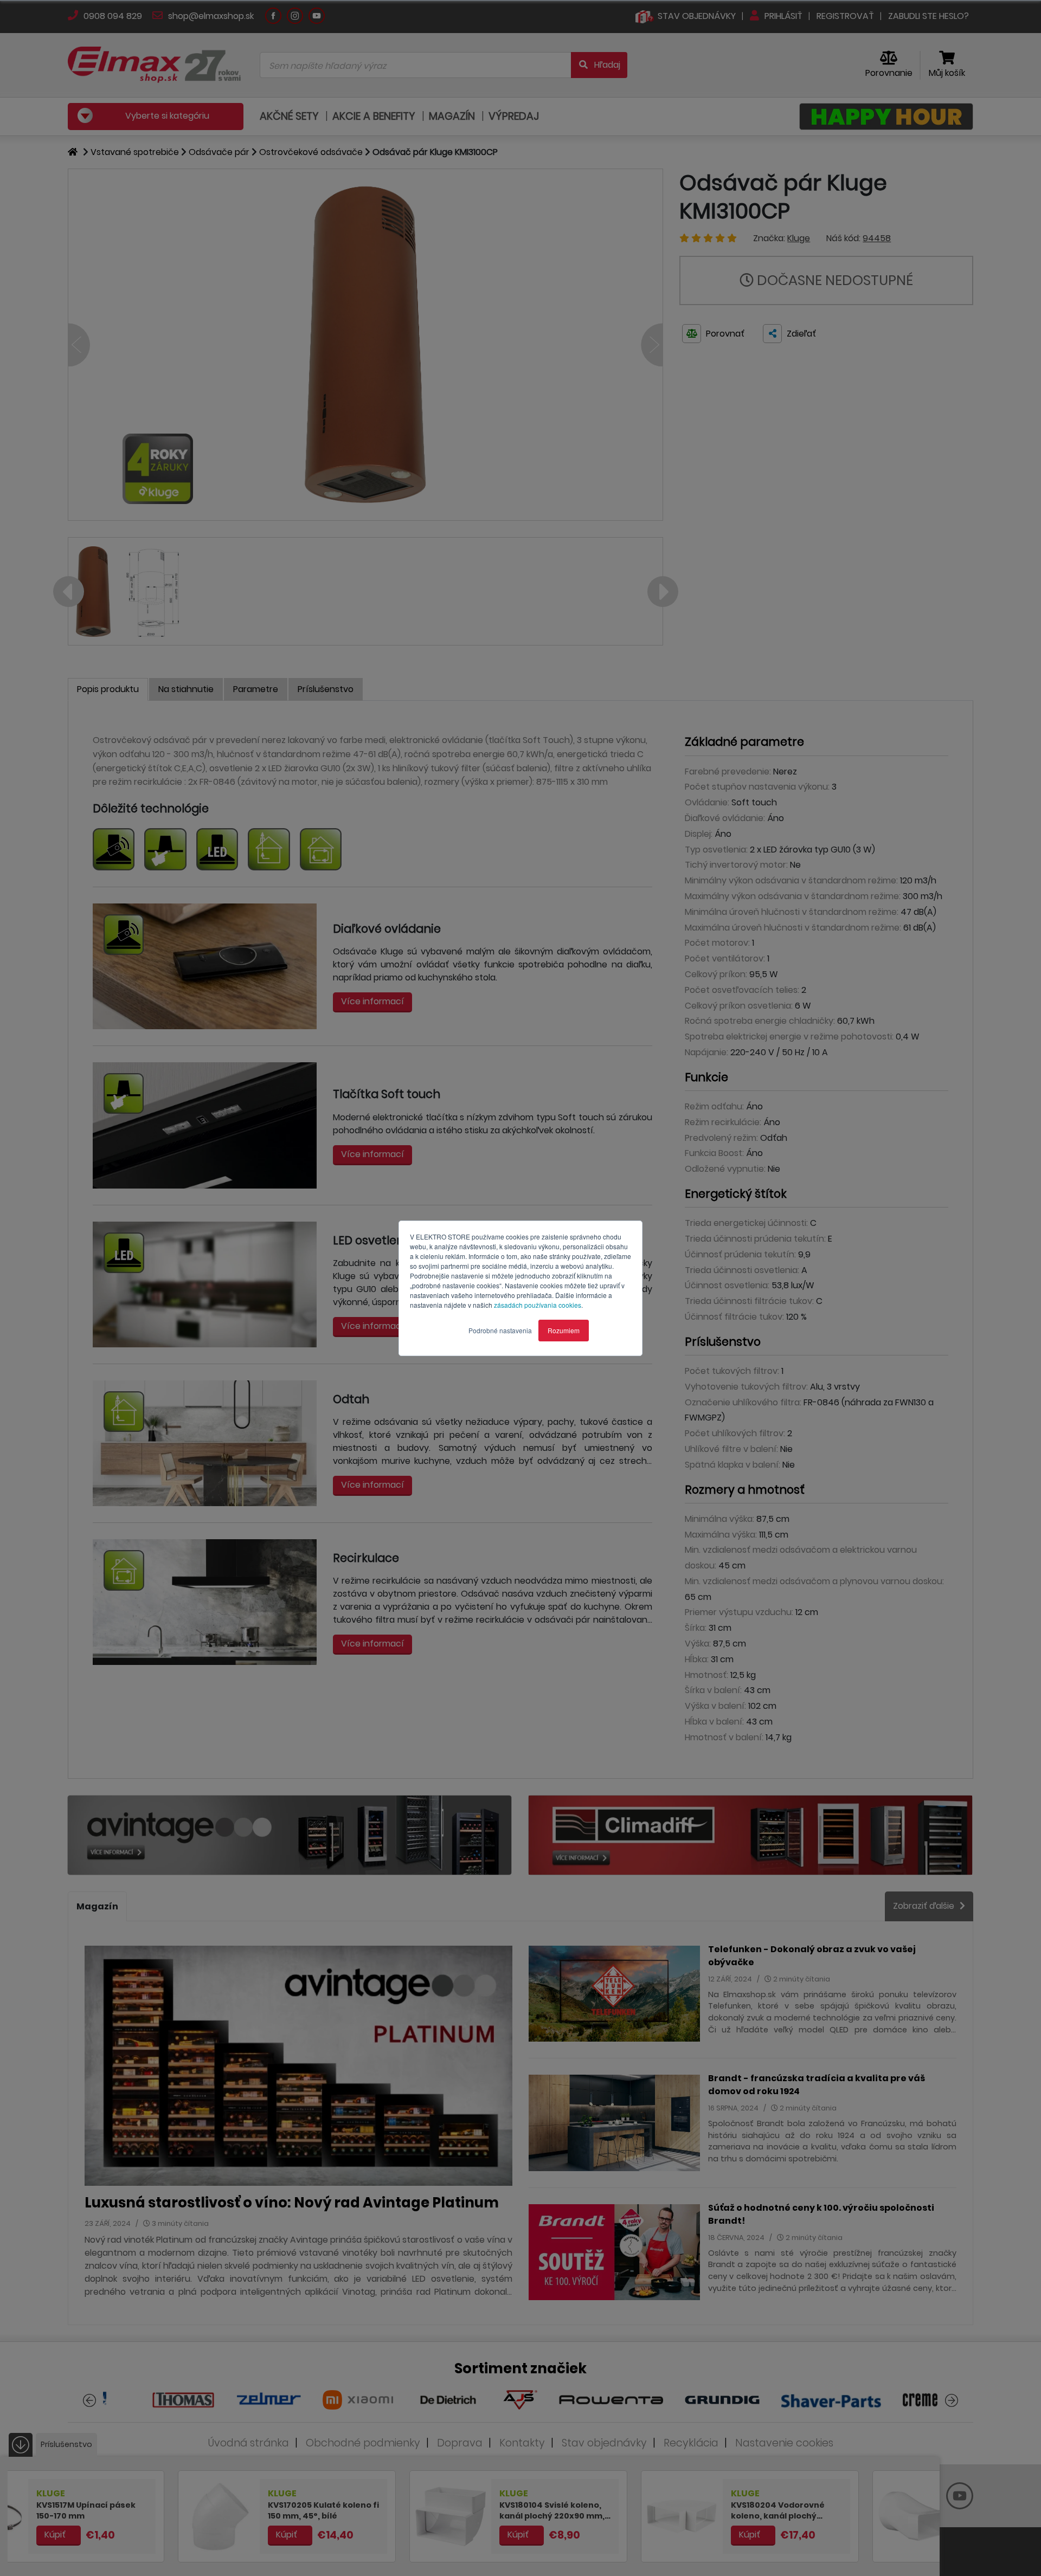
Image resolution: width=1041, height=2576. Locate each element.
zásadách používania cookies (538, 1305)
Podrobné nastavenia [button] (500, 1330)
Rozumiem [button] (564, 1330)
